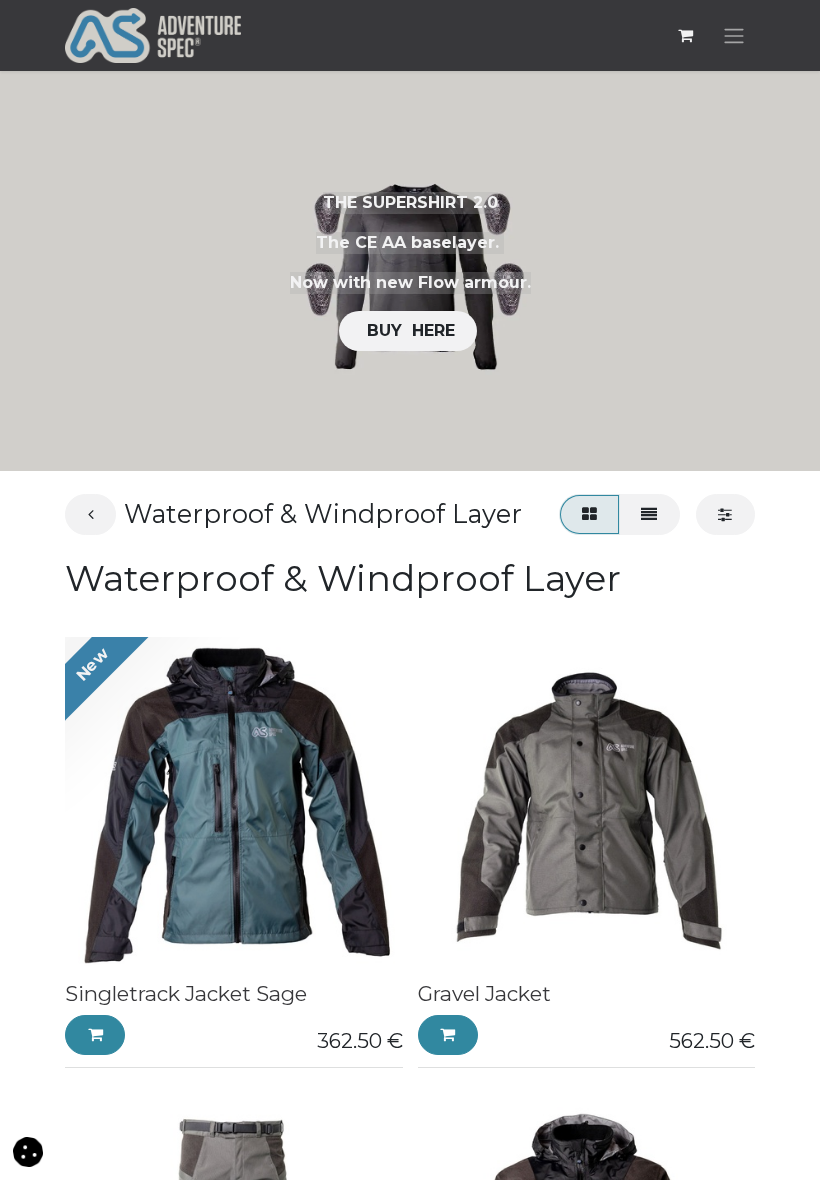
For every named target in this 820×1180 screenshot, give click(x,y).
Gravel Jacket (484, 993)
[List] (649, 514)
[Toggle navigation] (734, 35)
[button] (95, 1035)
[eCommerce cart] (685, 35)
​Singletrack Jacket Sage (186, 993)
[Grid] (589, 514)
